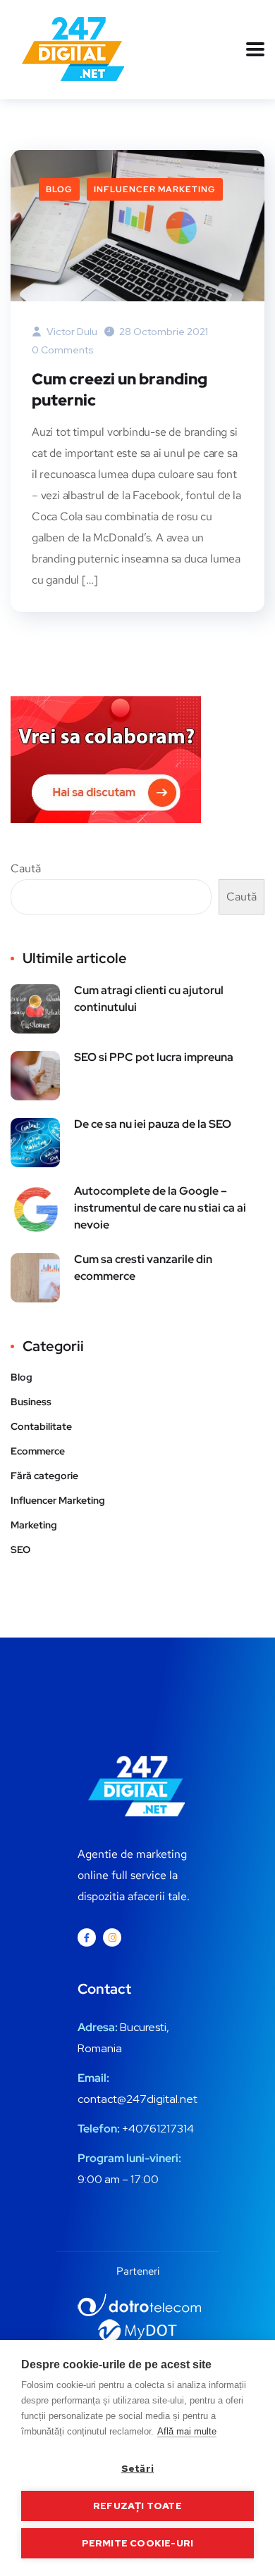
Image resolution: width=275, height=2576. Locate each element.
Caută (26, 868)
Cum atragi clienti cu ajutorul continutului (149, 999)
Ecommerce (38, 1451)
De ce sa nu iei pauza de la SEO (153, 1124)
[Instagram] (112, 1937)
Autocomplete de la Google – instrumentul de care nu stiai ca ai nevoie (160, 1208)
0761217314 (165, 2129)
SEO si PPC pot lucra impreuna (154, 1057)
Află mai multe (187, 2431)
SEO (20, 1550)
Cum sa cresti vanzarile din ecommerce (143, 1268)
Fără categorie (44, 1476)
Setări (137, 2468)
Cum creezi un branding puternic (120, 390)
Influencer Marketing (155, 189)
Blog (59, 189)
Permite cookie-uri (138, 2543)
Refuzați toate (137, 2506)
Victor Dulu (71, 332)
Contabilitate (41, 1426)
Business (31, 1402)
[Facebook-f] (87, 1937)
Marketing (34, 1525)
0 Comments (63, 350)
